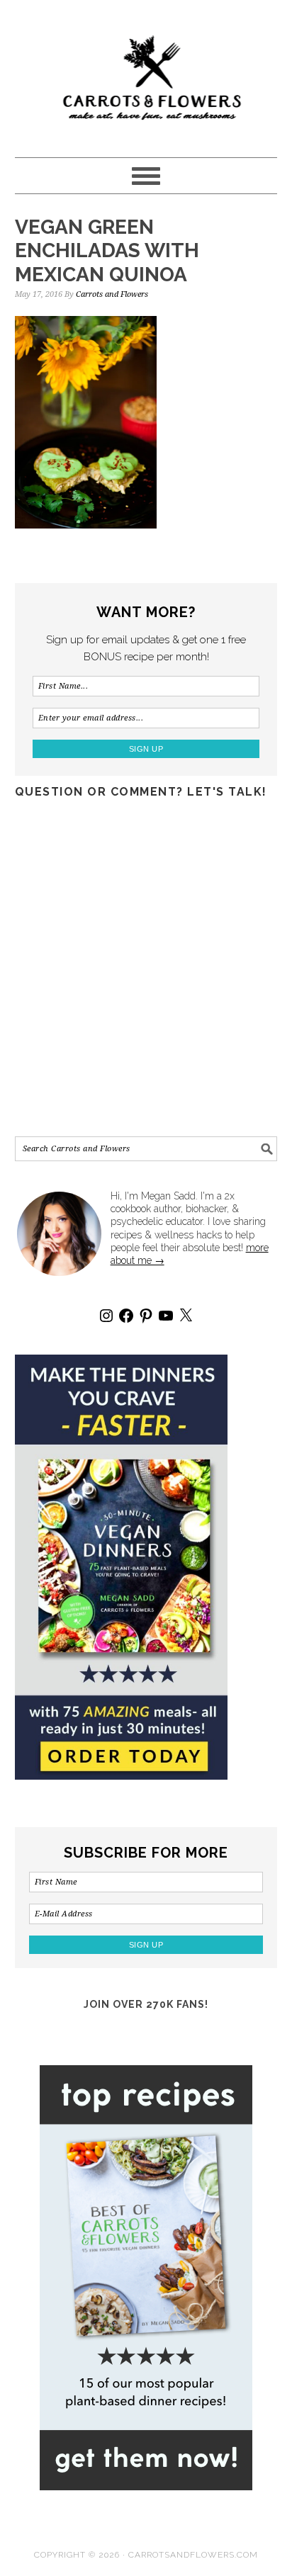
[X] (186, 1316)
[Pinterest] (146, 1316)
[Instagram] (106, 1316)
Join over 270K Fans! (146, 2004)
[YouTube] (166, 1316)
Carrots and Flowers (146, 72)
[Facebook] (126, 1316)
